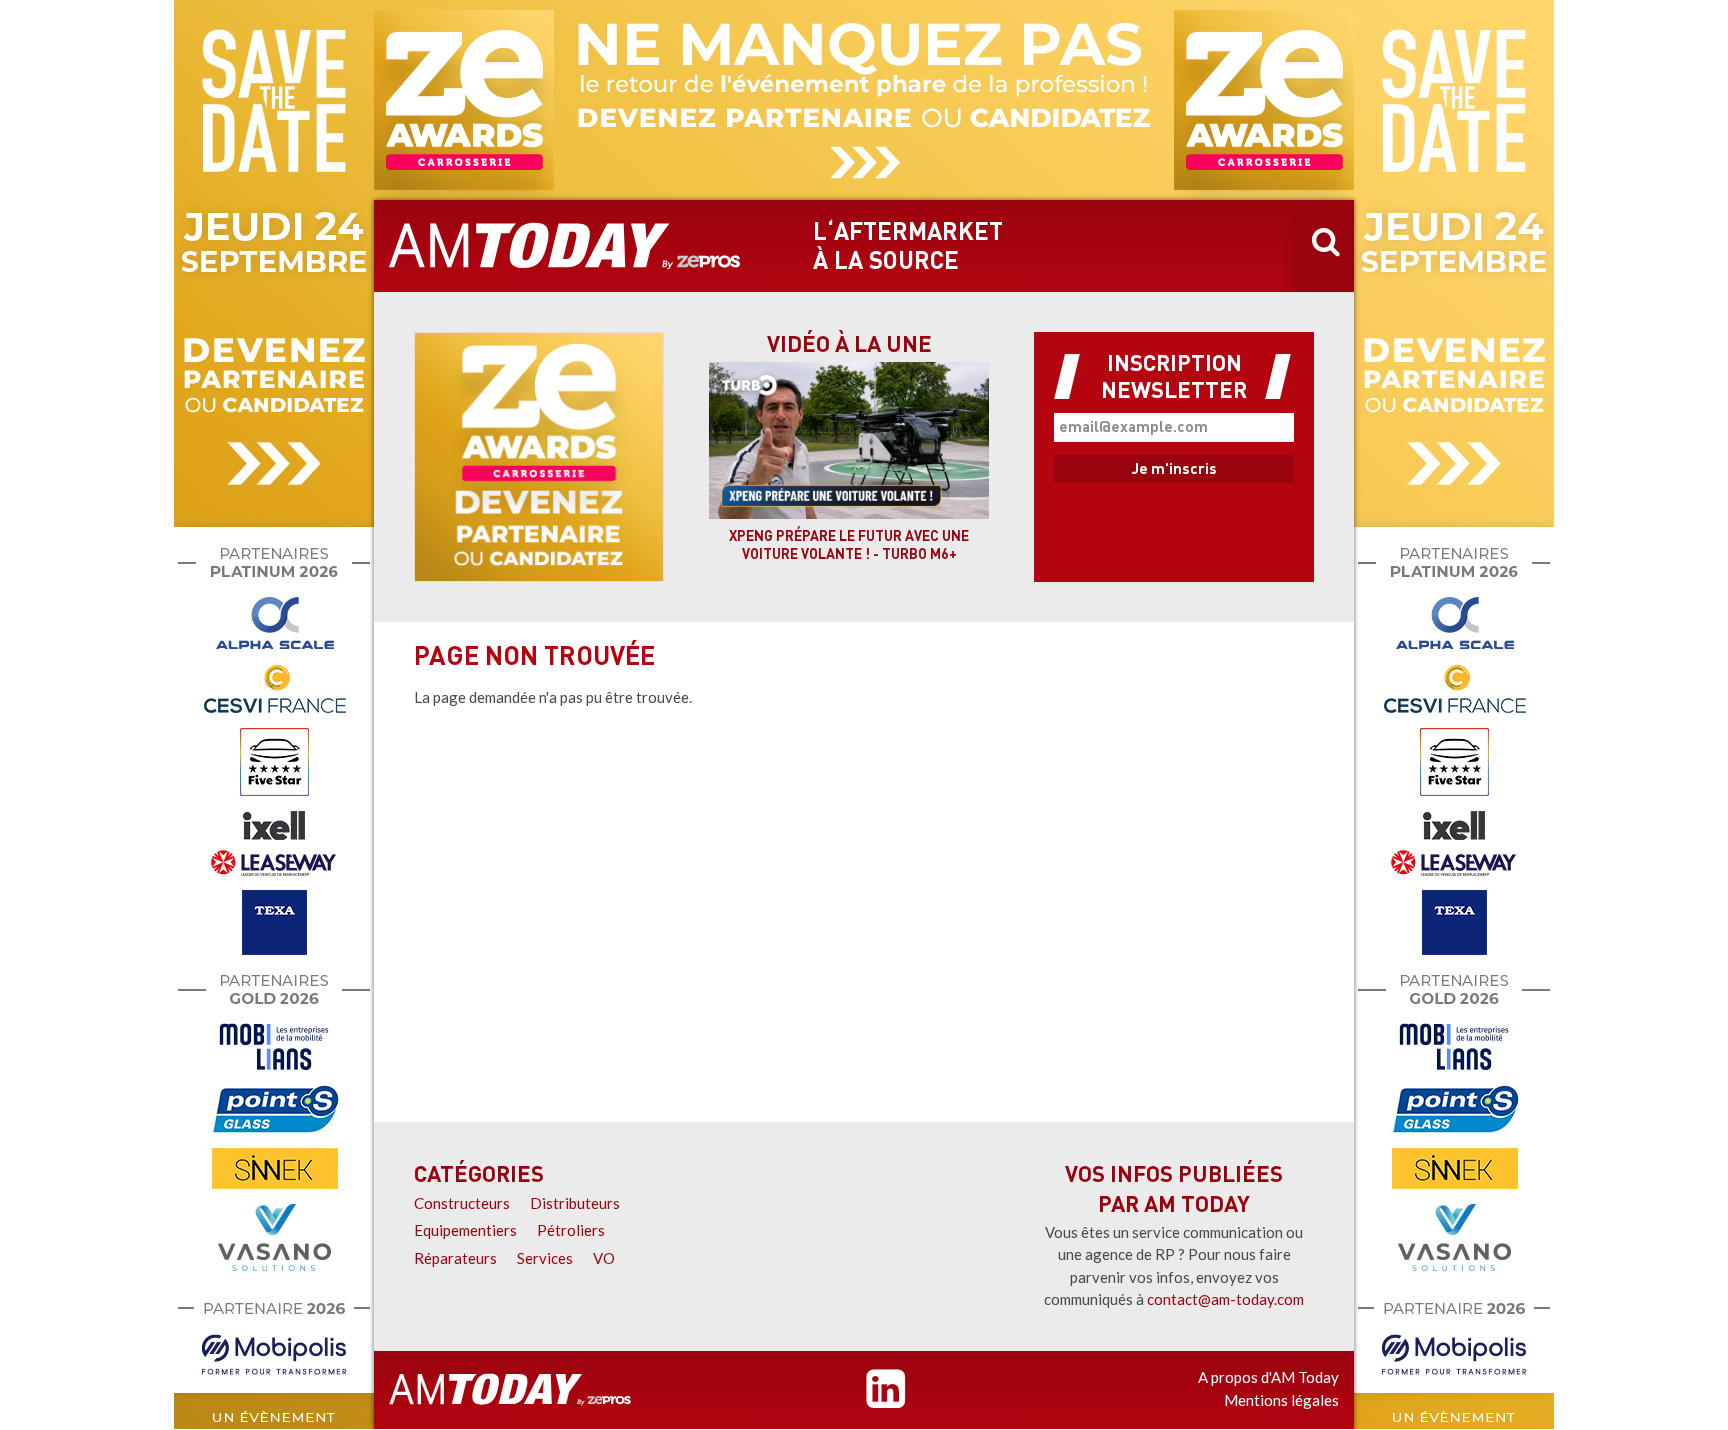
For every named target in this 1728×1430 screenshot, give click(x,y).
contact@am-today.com (1225, 1299)
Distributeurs (575, 1203)
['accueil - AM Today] (510, 1390)
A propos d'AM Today (1268, 1377)
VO (604, 1258)
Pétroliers (571, 1230)
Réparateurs (455, 1258)
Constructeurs (462, 1203)
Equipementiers (465, 1230)
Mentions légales (1281, 1400)
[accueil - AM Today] (565, 246)
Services (545, 1258)
